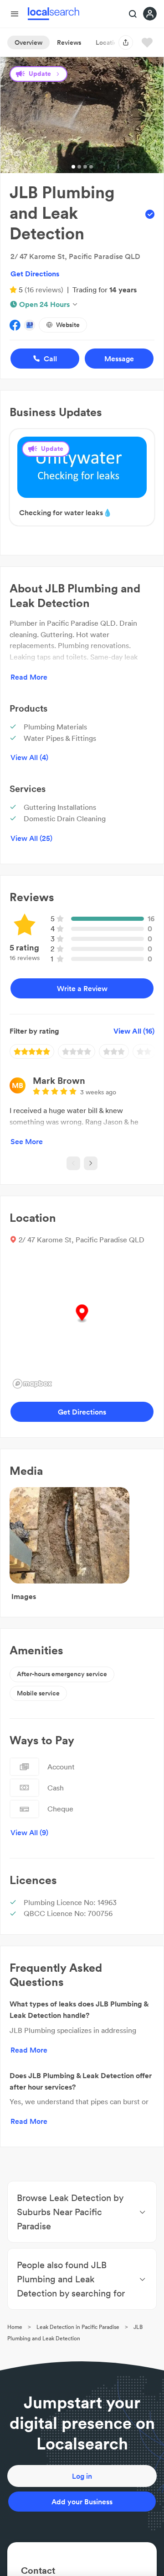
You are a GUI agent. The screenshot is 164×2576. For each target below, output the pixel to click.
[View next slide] (91, 1163)
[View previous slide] (73, 1163)
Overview (28, 42)
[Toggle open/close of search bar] (133, 15)
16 (151, 918)
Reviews (69, 42)
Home (15, 2327)
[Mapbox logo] (32, 1384)
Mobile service (38, 1693)
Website (68, 325)
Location (108, 42)
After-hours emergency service (62, 1674)
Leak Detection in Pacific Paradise (78, 2327)
